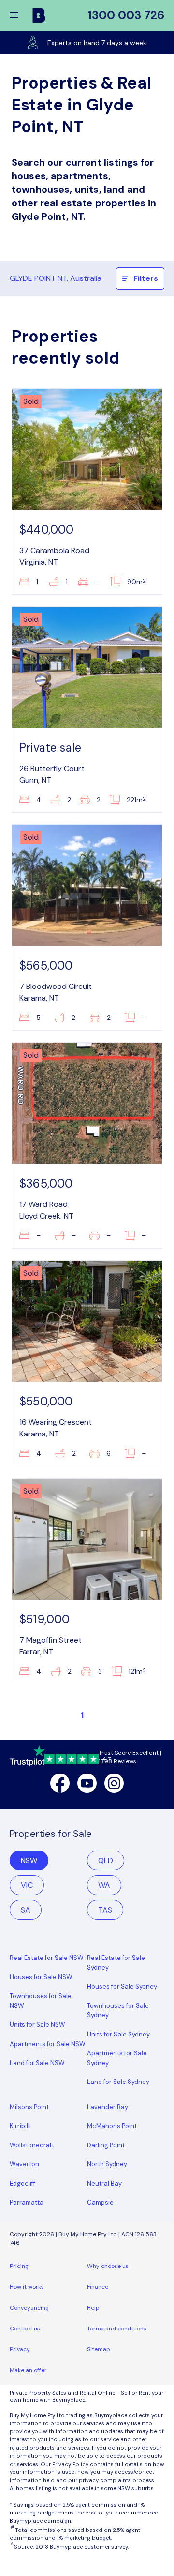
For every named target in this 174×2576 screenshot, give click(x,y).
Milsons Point (29, 2107)
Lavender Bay (108, 2107)
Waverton (24, 2164)
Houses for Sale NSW (41, 1977)
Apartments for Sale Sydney (117, 2058)
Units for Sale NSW (37, 2025)
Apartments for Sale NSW (48, 2044)
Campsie (100, 2202)
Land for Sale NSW (37, 2063)
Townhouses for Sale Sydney (118, 2011)
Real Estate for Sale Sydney (116, 1963)
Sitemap (99, 2349)
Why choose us (108, 2266)
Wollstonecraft (32, 2145)
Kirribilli (20, 2126)
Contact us (25, 2329)
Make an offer (28, 2370)
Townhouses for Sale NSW (41, 2001)
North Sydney (107, 2164)
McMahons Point (112, 2126)
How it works (27, 2287)
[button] (20, 15)
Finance (98, 2287)
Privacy (20, 2349)
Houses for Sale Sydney (122, 1986)
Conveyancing (29, 2308)
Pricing (19, 2266)
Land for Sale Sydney (118, 2082)
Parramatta (27, 2202)
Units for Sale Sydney (118, 2034)
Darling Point (106, 2145)
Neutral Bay (104, 2183)
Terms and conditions (117, 2329)
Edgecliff (22, 2183)
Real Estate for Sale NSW (47, 1958)
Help (93, 2308)
